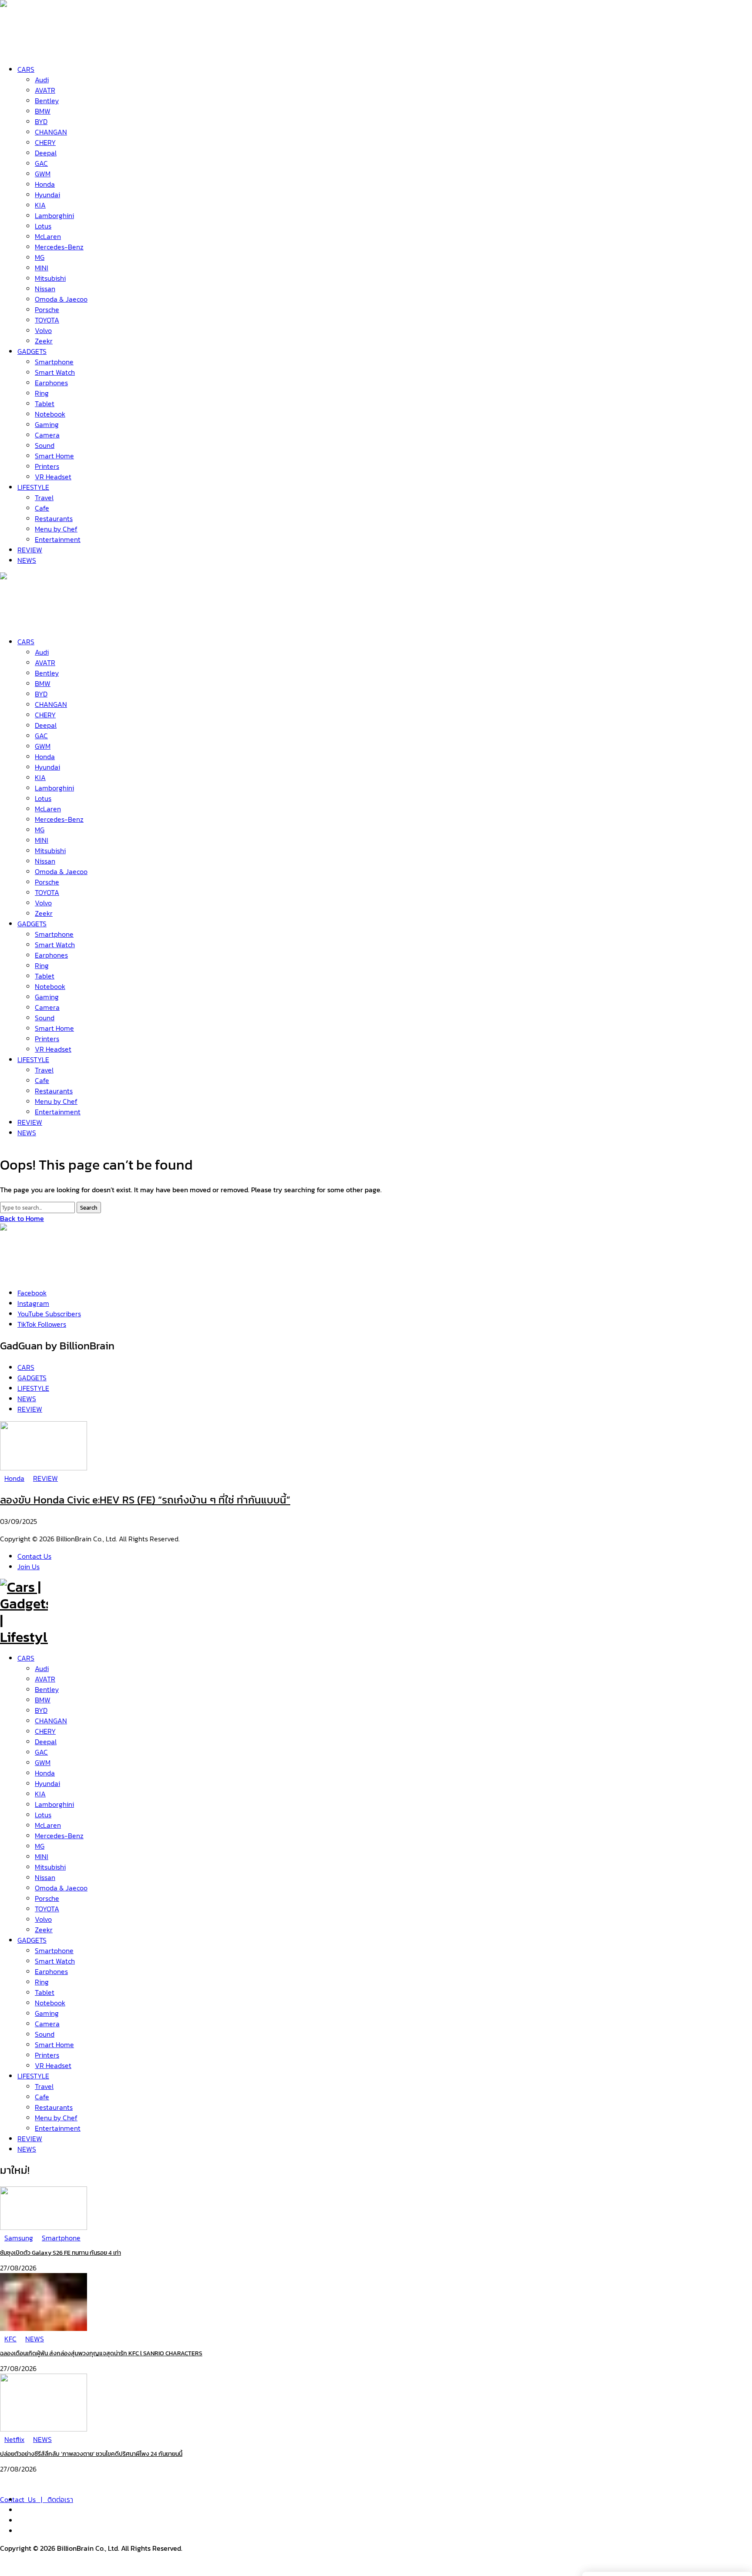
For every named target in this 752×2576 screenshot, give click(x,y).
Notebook (50, 2003)
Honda (45, 1773)
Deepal (46, 1742)
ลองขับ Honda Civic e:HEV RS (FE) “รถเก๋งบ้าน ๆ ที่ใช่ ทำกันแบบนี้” (145, 1500)
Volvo (43, 1919)
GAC (41, 1752)
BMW (43, 1700)
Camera (47, 2024)
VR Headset (53, 2065)
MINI (42, 1856)
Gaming (47, 2013)
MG (40, 1846)
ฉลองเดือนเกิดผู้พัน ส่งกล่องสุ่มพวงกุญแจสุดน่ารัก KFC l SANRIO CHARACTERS (101, 2353)
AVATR (45, 1679)
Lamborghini (54, 1804)
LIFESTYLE (33, 2076)
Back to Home (22, 1218)
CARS (26, 1658)
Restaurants (54, 2107)
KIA (40, 1794)
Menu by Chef (56, 2118)
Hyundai (47, 1783)
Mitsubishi (50, 1867)
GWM (43, 1762)
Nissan (45, 1877)
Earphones (51, 1971)
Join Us (29, 1567)
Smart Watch (55, 1961)
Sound (45, 2034)
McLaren (48, 1825)
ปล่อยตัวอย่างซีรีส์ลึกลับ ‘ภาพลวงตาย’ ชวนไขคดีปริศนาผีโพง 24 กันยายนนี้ (91, 2454)
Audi (42, 1668)
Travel (44, 2086)
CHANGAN (51, 1721)
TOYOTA (47, 1909)
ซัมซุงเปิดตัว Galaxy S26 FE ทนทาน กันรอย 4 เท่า (60, 2253)
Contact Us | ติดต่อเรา (37, 2499)
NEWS (27, 2149)
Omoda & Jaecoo (61, 1888)
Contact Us (34, 1556)
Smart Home (54, 2045)
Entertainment (58, 2128)
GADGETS (32, 1940)
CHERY (45, 1731)
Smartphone (54, 1950)
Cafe (42, 2097)
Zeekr (44, 1930)
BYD (41, 1710)
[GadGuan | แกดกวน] (24, 621)
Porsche (47, 1898)
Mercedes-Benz (59, 1836)
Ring (42, 1982)
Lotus (43, 1815)
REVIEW (30, 2139)
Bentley (47, 1689)
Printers (47, 2055)
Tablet (45, 1992)
